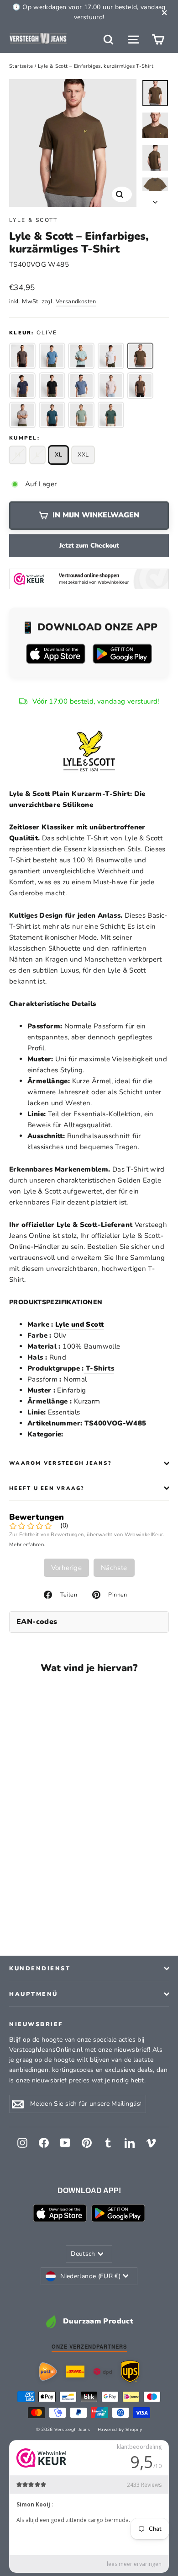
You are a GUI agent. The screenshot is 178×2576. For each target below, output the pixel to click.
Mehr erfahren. (27, 1545)
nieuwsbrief (36, 2024)
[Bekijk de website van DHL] (75, 2372)
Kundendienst (40, 1968)
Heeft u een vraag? (47, 1488)
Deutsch (83, 2254)
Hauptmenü (34, 1994)
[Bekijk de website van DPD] (103, 2372)
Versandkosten (76, 301)
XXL (83, 455)
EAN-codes (37, 1622)
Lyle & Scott (34, 220)
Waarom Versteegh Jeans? (60, 1463)
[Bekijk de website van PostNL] (48, 2372)
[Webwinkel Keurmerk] (89, 579)
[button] (22, 356)
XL (59, 455)
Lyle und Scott (79, 1324)
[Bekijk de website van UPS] (130, 2371)
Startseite (21, 66)
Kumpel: (24, 438)
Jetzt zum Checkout (89, 546)
